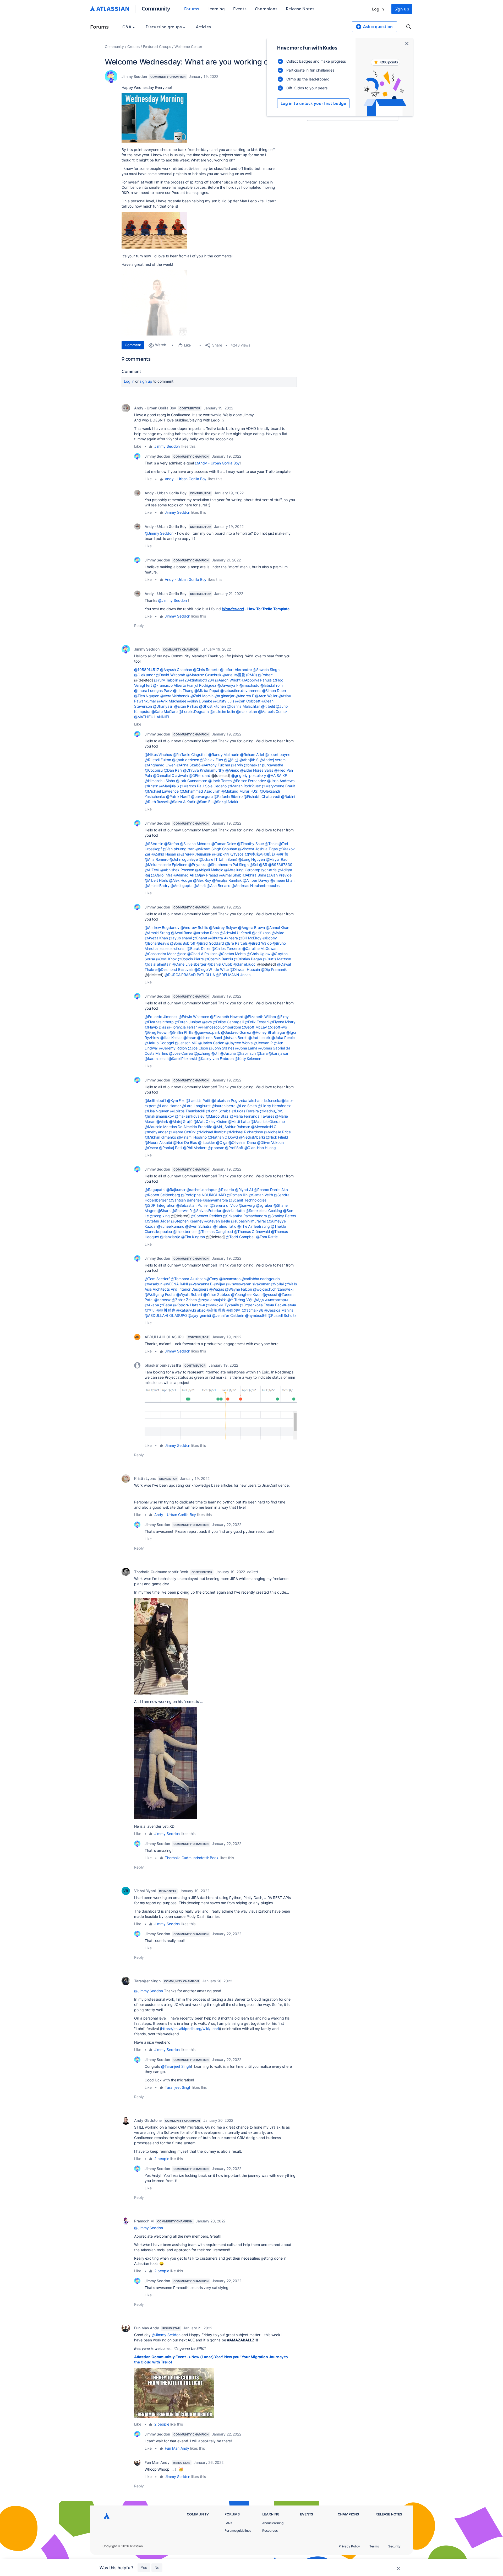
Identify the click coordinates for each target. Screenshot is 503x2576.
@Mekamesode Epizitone (166, 865)
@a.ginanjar (225, 696)
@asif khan (261, 933)
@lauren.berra (224, 1106)
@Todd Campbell (240, 1237)
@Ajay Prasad (206, 875)
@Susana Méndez (195, 844)
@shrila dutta (234, 1211)
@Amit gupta (182, 886)
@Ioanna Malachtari (244, 706)
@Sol (254, 865)
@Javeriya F (228, 685)
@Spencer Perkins (206, 1216)
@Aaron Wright (228, 680)
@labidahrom (272, 685)
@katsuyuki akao (191, 1310)
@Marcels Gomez (273, 711)
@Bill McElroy (250, 938)
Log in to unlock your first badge (313, 103)
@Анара (152, 1305)
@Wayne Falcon (239, 1289)
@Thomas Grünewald (252, 1232)
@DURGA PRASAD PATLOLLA (190, 975)
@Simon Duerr (274, 691)
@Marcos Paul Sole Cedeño (203, 786)
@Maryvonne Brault (279, 786)
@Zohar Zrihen (184, 1300)
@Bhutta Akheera (223, 938)
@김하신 (231, 760)
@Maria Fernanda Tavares (252, 1116)
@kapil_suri (246, 1053)
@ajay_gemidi (199, 1315)
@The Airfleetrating (254, 1226)
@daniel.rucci (245, 964)
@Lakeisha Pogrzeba (229, 1100)
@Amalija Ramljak (227, 880)
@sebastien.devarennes (241, 691)
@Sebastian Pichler (193, 1205)
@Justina (228, 1053)
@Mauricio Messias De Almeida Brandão (178, 1127)
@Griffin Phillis (181, 1032)
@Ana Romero (157, 859)
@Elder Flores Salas (257, 770)
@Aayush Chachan (176, 670)
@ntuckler (207, 1142)
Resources (270, 2531)
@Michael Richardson (245, 1132)
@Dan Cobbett (248, 701)
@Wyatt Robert (189, 1294)
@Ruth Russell (157, 802)
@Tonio (271, 844)
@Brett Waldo (260, 943)
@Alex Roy (202, 880)
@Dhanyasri (163, 706)
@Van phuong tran (179, 849)
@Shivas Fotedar (207, 1211)
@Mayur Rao (277, 859)
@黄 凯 (282, 854)
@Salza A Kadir (182, 802)
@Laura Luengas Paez (153, 691)
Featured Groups (157, 47)
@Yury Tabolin (166, 680)
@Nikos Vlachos (158, 754)
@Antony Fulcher (216, 765)
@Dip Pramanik (274, 969)
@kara (262, 1053)
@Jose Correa (181, 1053)
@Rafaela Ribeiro (228, 796)
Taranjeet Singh (147, 1981)
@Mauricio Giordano (268, 1121)
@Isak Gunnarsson (192, 781)
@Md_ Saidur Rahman (232, 1127)
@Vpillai (277, 1284)
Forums (192, 9)
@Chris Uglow (259, 954)
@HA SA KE (277, 775)
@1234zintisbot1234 (197, 680)
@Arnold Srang (157, 933)
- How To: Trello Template (256, 609)
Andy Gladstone (148, 2120)
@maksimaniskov (159, 1116)
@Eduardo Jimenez (161, 1017)
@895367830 (280, 865)
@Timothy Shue (250, 844)
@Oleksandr (144, 675)
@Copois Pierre (191, 959)
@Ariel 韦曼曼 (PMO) (240, 675)
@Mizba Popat (207, 691)
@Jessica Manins (279, 1310)
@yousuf (270, 1294)
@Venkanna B (201, 1284)
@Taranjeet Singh (176, 2066)
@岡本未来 (254, 854)
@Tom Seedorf (157, 1279)
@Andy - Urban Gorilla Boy (217, 463)
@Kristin (151, 786)
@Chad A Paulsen (202, 954)
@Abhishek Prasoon (177, 870)
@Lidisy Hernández (274, 1106)
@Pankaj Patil (171, 1148)
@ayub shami (180, 938)
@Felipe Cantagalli (228, 1022)
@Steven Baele (217, 1221)
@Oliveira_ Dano (242, 1142)
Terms (374, 2546)
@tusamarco (230, 1279)
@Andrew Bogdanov (162, 927)
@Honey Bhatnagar (269, 1032)
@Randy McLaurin (224, 754)
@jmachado (249, 685)
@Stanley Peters (282, 1216)
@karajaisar (278, 1053)
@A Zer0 (152, 870)
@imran (190, 1038)
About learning (273, 2523)
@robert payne (278, 754)
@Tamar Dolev (224, 844)
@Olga (222, 1142)
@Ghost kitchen (212, 706)
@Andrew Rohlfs (194, 927)
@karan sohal (156, 1059)
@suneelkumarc (171, 1226)
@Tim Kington (193, 1237)
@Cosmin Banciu (219, 959)
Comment (133, 345)
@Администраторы (271, 1300)
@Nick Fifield (277, 1137)
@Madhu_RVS (272, 1111)
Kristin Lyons (145, 1478)
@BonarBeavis (157, 943)
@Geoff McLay (254, 1027)
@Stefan (171, 844)
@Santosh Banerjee (185, 1200)
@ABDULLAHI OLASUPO (166, 1315)
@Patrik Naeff (178, 796)
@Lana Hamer (169, 1106)
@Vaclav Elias (211, 760)
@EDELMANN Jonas (233, 975)
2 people (162, 2159)
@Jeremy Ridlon (173, 1048)
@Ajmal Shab (230, 875)
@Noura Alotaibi (158, 1142)
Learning (216, 9)
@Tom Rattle (267, 1237)
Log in (378, 9)
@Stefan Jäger (157, 1221)
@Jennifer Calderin (228, 1315)
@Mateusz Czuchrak (204, 675)
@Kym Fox (176, 1100)
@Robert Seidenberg (162, 1195)
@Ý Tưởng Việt (240, 1300)
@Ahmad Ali (184, 875)
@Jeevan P (263, 1043)
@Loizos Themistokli (187, 1111)
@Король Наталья (189, 1305)
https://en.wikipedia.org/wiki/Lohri (190, 2029)
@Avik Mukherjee (172, 701)
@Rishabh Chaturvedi (262, 796)
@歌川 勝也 (166, 1310)
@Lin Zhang (183, 691)
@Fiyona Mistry (283, 1022)
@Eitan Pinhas (186, 706)
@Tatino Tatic (225, 1226)
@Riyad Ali (244, 1190)
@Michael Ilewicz (211, 1132)
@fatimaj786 (253, 1310)
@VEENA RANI (176, 1284)
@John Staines (222, 1048)
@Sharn (164, 1211)
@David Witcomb (171, 675)
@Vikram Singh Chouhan (216, 849)
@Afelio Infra (162, 875)
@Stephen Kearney (187, 1221)
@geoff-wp (277, 1027)
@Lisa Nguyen (157, 1111)
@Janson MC (186, 1043)
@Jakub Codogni (159, 1043)
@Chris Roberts (206, 670)
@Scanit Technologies (248, 1200)
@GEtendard (200, 775)
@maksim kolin (222, 711)
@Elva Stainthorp (159, 1022)
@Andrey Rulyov (223, 927)
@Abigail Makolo (209, 870)
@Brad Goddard (210, 943)
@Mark (162, 1121)
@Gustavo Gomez (236, 1032)
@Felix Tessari (257, 1022)
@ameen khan (282, 880)
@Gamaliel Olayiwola (170, 775)
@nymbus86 (256, 1315)
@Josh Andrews (281, 781)
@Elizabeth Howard (227, 1017)
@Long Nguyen (252, 859)
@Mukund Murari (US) (240, 791)
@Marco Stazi (217, 1116)
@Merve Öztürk (182, 1132)
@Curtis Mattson (277, 959)
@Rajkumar (176, 1190)
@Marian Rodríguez (244, 786)
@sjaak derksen (186, 760)
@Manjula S (169, 786)
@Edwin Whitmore (194, 1017)
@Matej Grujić (181, 1121)
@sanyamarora (215, 1200)
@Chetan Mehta (232, 954)
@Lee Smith (247, 1106)
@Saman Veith (261, 1195)
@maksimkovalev (190, 1116)
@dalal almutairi (158, 964)
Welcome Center (188, 47)
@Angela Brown (251, 927)
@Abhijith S (249, 760)
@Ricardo (226, 1190)
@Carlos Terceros (227, 948)
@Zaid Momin (202, 696)
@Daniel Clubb (220, 964)
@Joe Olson (198, 1048)
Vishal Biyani (145, 1891)
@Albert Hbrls (156, 880)
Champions (266, 9)
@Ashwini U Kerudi (236, 933)
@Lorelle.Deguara (194, 711)
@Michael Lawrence (162, 791)
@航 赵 (269, 854)
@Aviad (278, 933)
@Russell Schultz (282, 1315)
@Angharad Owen (160, 765)
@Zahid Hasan (164, 854)
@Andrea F (245, 696)
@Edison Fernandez (249, 781)
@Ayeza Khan (156, 938)
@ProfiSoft (234, 1148)
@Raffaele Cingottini (190, 754)
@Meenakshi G (264, 1127)
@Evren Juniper (188, 1022)
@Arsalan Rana (206, 933)
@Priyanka (197, 865)
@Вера (166, 1305)
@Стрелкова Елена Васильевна (268, 1305)
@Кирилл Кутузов (228, 854)
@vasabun (154, 1284)
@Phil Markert (195, 1148)
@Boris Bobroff (183, 943)
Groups (133, 47)
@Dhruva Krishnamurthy (204, 770)
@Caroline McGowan (260, 948)
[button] (221, 1412)
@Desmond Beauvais (175, 969)
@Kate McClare (165, 711)
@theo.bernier (185, 1232)
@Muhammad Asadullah (200, 791)
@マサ (150, 1310)
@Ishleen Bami (210, 1038)
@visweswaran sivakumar (248, 1284)
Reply (139, 626)
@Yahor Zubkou (217, 1294)
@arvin (237, 765)
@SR (263, 865)
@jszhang (202, 1053)
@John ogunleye (184, 859)
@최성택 (234, 1310)
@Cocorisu (154, 770)
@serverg (247, 1205)
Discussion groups (164, 27)
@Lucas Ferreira (245, 1111)
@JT (215, 1053)
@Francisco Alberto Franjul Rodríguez (185, 685)
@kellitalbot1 (155, 1100)
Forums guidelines (238, 2531)
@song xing (160, 1216)
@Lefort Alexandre (236, 670)
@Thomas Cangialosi (215, 1232)
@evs (207, 1022)
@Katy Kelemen (248, 1059)
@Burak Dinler (199, 948)
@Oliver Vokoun (270, 1142)
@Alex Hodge (181, 880)
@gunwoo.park (207, 1032)
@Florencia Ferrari (182, 1027)
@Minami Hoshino (192, 1137)
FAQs (228, 2523)
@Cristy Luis (224, 701)
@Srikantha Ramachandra (245, 1216)
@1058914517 (147, 670)
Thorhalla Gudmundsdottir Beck (161, 1572)
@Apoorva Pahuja (257, 680)
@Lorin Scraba (218, 1111)
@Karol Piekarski (183, 1059)
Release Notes (300, 9)
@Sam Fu (204, 802)
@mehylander (156, 1132)
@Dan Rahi (173, 770)
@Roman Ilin (237, 1195)
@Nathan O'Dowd (223, 1137)
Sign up (402, 9)
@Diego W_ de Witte (212, 969)
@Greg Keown (157, 1032)
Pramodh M (144, 2221)
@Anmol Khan (278, 927)
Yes (144, 2567)
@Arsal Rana (182, 933)
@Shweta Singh (266, 670)
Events (240, 9)
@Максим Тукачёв (223, 1305)
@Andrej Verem (273, 760)
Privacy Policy (349, 2546)
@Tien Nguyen (147, 696)
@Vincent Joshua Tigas (258, 849)
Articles (203, 27)
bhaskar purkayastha (163, 1365)
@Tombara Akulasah (188, 1279)
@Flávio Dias (155, 1027)
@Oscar (151, 1148)
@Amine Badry (157, 886)
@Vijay (219, 1284)
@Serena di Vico (224, 1205)
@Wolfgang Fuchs (160, 1294)
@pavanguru (202, 796)
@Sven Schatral (199, 1226)
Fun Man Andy (147, 2328)
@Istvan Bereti (235, 1038)
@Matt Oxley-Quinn (210, 1121)
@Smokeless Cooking (264, 1211)
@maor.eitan (247, 711)
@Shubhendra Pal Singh (228, 865)
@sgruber (264, 1205)
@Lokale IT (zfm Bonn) (218, 859)
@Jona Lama (246, 1048)
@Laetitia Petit (198, 1100)
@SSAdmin (154, 844)
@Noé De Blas (185, 1142)
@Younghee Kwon (246, 1294)
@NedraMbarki (252, 1137)
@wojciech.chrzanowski (273, 1289)
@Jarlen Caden (211, 1043)
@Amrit (200, 886)
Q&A (127, 27)
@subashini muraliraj (248, 1221)
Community (156, 8)
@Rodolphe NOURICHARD (203, 1195)
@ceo (182, 954)
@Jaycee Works (239, 1043)
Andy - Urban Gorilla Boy (155, 408)
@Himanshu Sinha (160, 781)
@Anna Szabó (188, 765)
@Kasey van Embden (216, 1059)
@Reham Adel (252, 754)
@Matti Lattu (239, 1121)
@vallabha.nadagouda (261, 1279)
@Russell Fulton (158, 760)
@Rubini (288, 796)
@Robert (265, 675)
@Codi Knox (166, 959)
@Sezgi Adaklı (226, 802)
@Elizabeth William (260, 1017)
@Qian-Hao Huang (260, 1148)
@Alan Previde (279, 875)
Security (394, 2546)
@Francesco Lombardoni (219, 1027)
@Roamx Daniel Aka (271, 1190)
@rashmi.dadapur (202, 1190)
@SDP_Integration (160, 1205)
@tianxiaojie (170, 1237)
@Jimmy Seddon (159, 533)
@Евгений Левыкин (194, 854)
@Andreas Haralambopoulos (256, 886)
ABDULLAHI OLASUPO (165, 1337)
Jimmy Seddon (134, 76)
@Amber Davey (256, 880)
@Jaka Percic (283, 1038)
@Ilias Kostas (171, 1038)
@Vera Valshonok (175, 696)
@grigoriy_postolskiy (249, 775)
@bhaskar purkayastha (264, 765)
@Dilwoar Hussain (245, 969)
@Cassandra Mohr (160, 954)
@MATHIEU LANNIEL (152, 717)
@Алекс (232, 770)
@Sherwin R (182, 1211)
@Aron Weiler (266, 696)
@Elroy (283, 1017)
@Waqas (217, 1289)
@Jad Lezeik (259, 1038)
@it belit (268, 706)
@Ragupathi (155, 1190)
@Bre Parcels (236, 943)
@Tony (212, 1279)
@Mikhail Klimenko (160, 1137)
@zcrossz (163, 1300)
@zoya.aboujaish (212, 1300)
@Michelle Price (277, 1132)
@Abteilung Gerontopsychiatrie (251, 870)
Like (138, 446)
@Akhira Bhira (254, 875)
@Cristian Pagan (248, 959)
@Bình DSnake (200, 701)
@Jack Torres (220, 781)
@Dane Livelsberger (190, 964)
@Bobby (270, 938)
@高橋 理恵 (216, 1310)
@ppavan (216, 1148)
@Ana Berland (219, 886)
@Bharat (200, 938)
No (157, 2567)
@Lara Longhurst (196, 1106)
